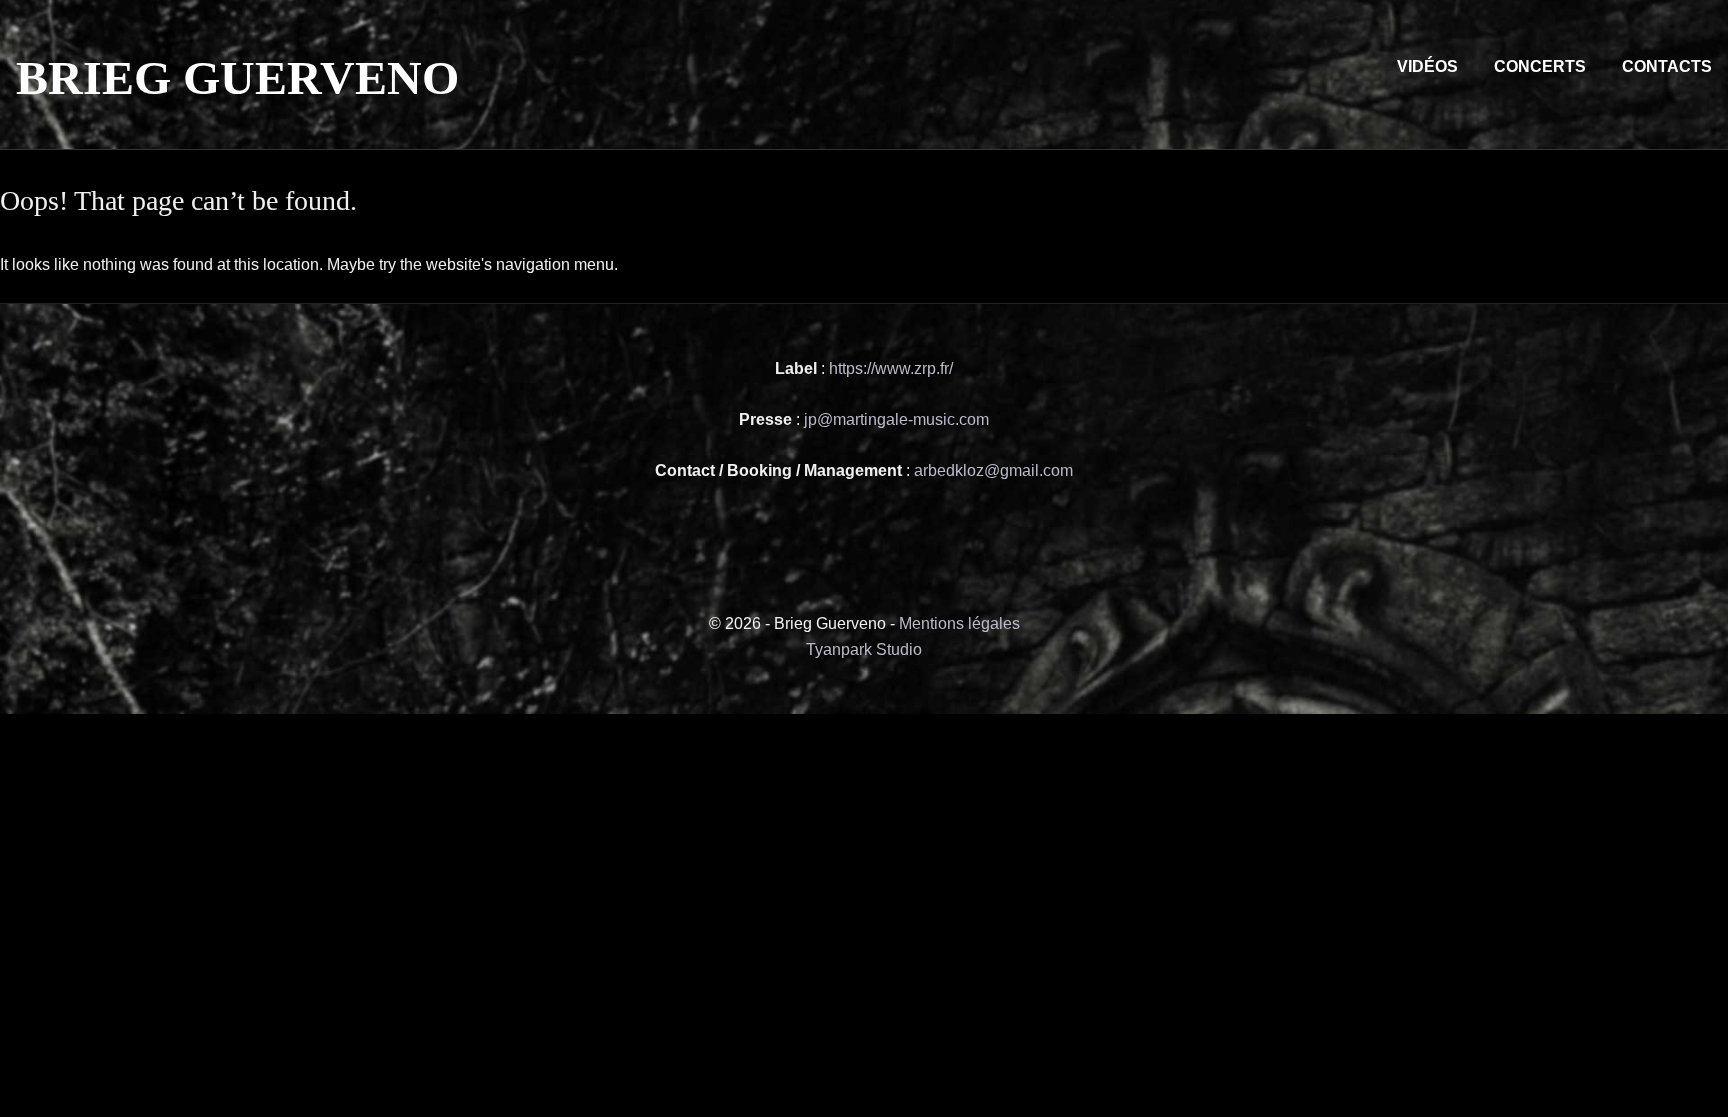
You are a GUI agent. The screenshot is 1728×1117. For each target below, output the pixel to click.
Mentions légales (959, 623)
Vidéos (1427, 66)
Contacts (1667, 66)
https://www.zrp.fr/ (889, 368)
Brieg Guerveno (237, 77)
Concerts (1540, 66)
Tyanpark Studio (864, 649)
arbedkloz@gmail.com (993, 470)
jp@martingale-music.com (896, 419)
